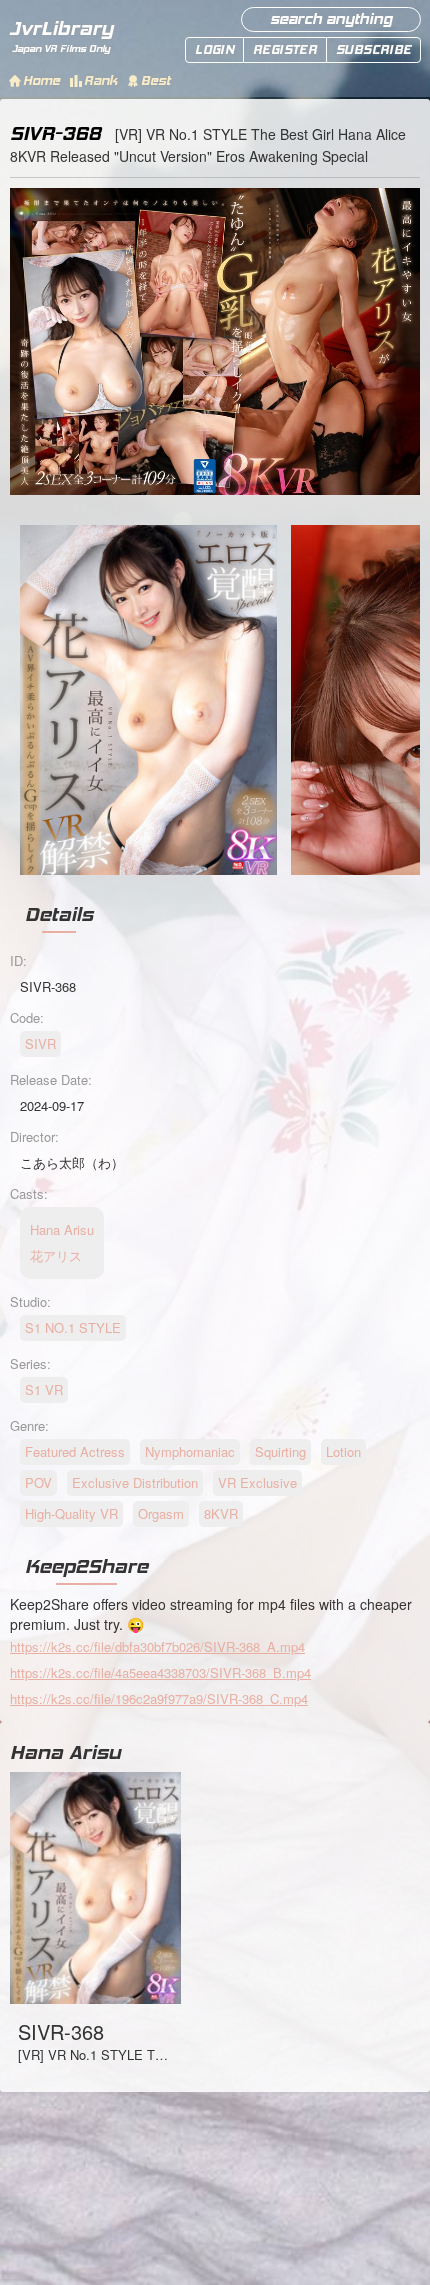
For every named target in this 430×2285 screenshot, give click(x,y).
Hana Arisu (65, 1752)
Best (155, 80)
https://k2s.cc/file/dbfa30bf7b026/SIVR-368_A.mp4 (157, 1646)
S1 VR (44, 1389)
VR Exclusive (257, 1482)
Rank (100, 80)
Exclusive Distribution (135, 1482)
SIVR (40, 1043)
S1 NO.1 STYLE (73, 1327)
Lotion (343, 1451)
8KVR (221, 1513)
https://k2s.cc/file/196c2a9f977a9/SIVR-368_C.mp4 (159, 1698)
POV (38, 1482)
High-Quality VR (71, 1513)
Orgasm (161, 1513)
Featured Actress (75, 1451)
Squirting (280, 1451)
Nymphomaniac (190, 1451)
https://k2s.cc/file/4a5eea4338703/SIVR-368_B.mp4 (160, 1672)
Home (41, 80)
